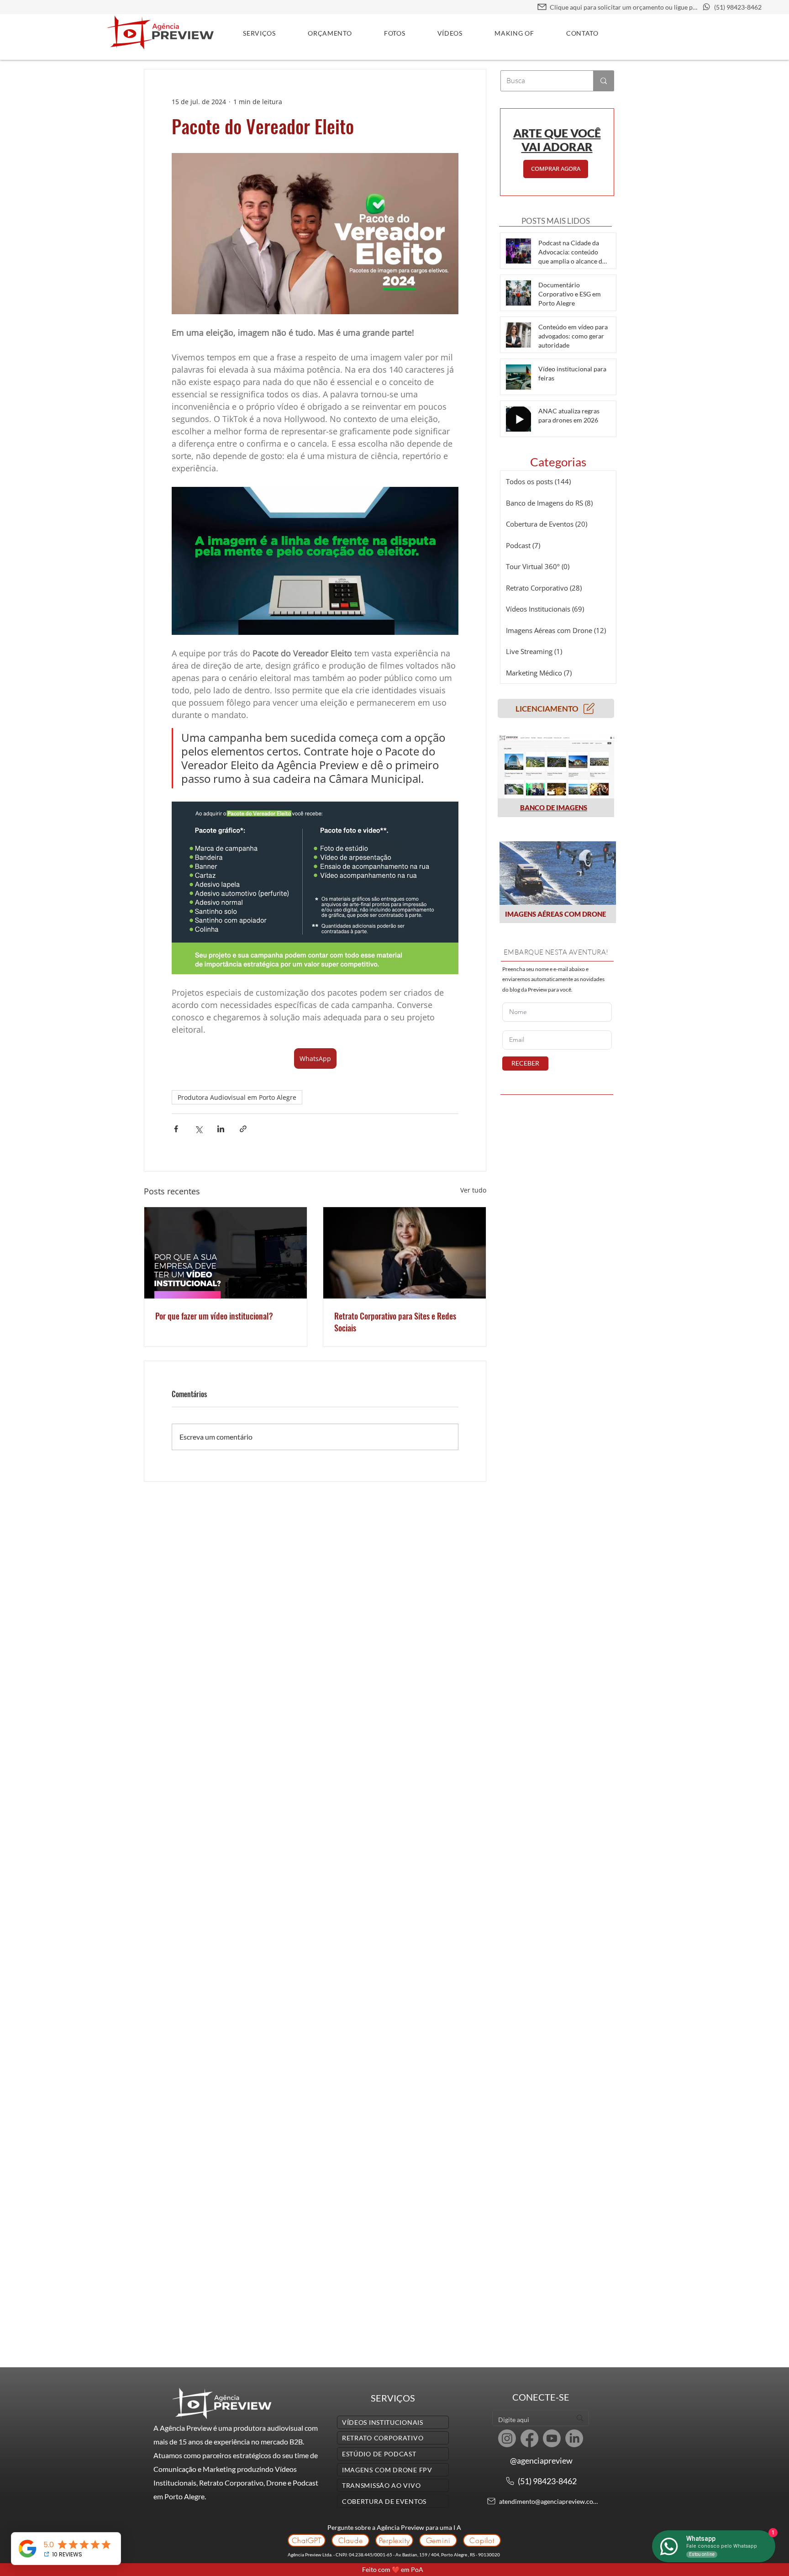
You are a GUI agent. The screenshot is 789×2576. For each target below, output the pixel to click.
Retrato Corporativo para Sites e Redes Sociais (395, 1322)
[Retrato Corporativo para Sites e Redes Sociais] (405, 1253)
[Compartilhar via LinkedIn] (221, 1129)
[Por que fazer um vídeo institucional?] (226, 1253)
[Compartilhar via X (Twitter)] (198, 1129)
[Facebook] (529, 2438)
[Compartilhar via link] (243, 1129)
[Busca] (603, 81)
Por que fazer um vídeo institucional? (214, 1316)
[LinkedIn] (574, 2438)
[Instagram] (507, 2438)
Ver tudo (473, 1190)
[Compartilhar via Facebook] (176, 1129)
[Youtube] (552, 2438)
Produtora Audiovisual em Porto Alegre (237, 1097)
